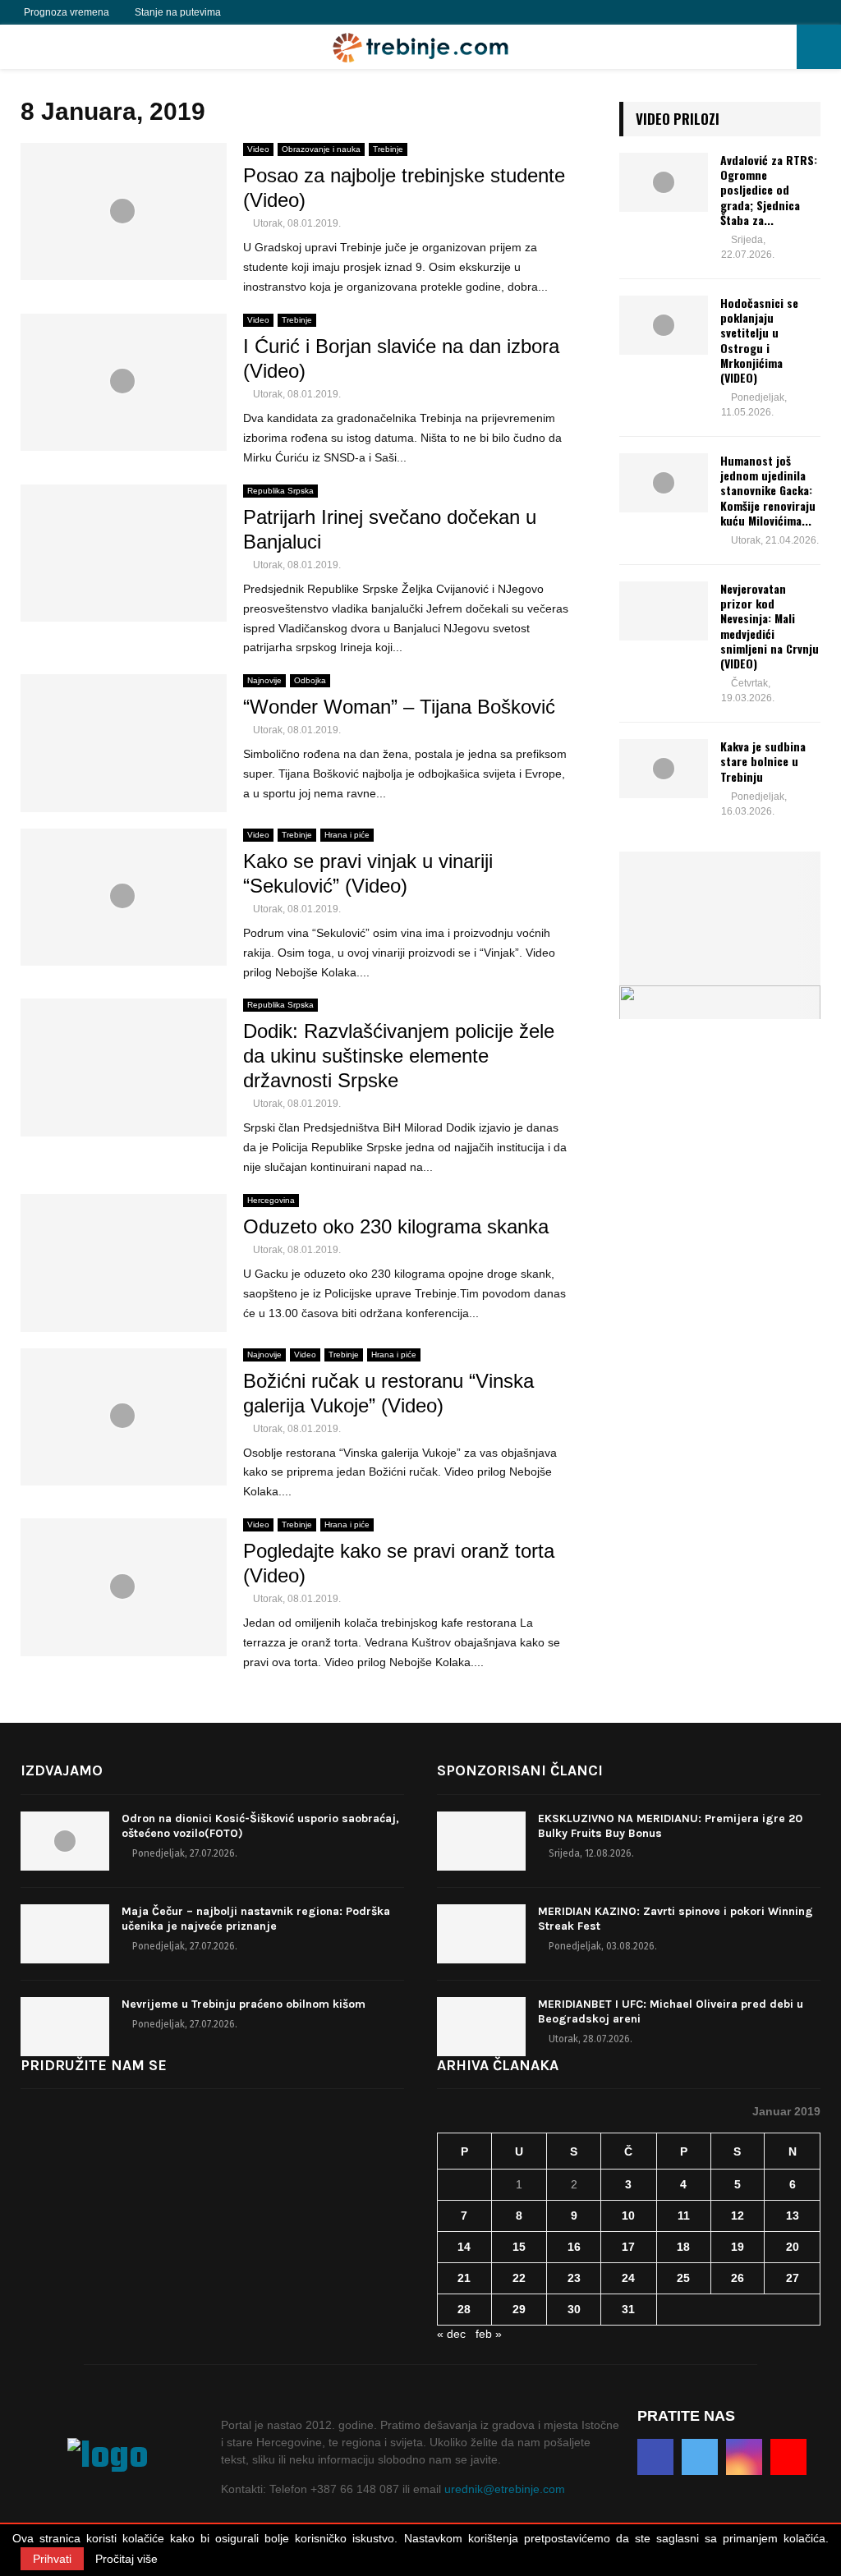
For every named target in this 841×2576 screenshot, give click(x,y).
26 (738, 2278)
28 (464, 2309)
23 (574, 2278)
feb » (489, 2334)
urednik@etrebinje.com (505, 2489)
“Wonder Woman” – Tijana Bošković (399, 707)
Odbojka (310, 680)
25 (683, 2278)
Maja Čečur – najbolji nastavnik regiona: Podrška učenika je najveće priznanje (256, 1919)
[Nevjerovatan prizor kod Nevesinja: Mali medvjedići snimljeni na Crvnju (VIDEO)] (664, 611)
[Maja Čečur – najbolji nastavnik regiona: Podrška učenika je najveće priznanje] (65, 1934)
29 (519, 2309)
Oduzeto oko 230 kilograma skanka (396, 1226)
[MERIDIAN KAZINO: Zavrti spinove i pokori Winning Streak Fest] (481, 1934)
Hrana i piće (347, 835)
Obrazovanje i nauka (321, 149)
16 (574, 2247)
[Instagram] (288, 12)
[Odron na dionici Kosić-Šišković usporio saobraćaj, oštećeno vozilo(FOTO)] (65, 1841)
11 (684, 2216)
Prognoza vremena (67, 12)
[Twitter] (270, 12)
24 (628, 2278)
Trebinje (388, 149)
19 (738, 2247)
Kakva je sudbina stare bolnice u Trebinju (763, 761)
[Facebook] (252, 12)
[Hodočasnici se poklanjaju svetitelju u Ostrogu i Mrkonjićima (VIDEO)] (664, 325)
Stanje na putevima (178, 12)
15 (519, 2247)
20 (793, 2247)
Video (258, 149)
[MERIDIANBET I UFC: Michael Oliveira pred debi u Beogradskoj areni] (481, 2027)
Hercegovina (271, 1200)
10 (628, 2216)
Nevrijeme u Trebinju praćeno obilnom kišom (244, 2004)
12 (738, 2216)
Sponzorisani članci (520, 1770)
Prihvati (52, 2559)
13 (793, 2216)
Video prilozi (678, 119)
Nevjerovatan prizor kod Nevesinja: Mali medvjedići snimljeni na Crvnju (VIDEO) (770, 626)
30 (574, 2309)
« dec (451, 2334)
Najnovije (264, 680)
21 (464, 2278)
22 (519, 2278)
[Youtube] (306, 12)
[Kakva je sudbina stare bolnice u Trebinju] (664, 769)
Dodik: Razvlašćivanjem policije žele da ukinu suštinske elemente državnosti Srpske (399, 1056)
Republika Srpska (280, 491)
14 (464, 2247)
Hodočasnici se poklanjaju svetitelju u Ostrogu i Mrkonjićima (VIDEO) (759, 340)
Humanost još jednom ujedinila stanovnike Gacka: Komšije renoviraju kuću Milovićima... (768, 490)
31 (628, 2309)
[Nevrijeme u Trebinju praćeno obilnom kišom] (65, 2027)
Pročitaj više (126, 2559)
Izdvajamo (62, 1770)
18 (683, 2247)
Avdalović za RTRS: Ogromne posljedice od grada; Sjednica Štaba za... (769, 190)
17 (628, 2247)
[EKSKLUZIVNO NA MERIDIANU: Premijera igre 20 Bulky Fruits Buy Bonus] (481, 1841)
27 (793, 2278)
